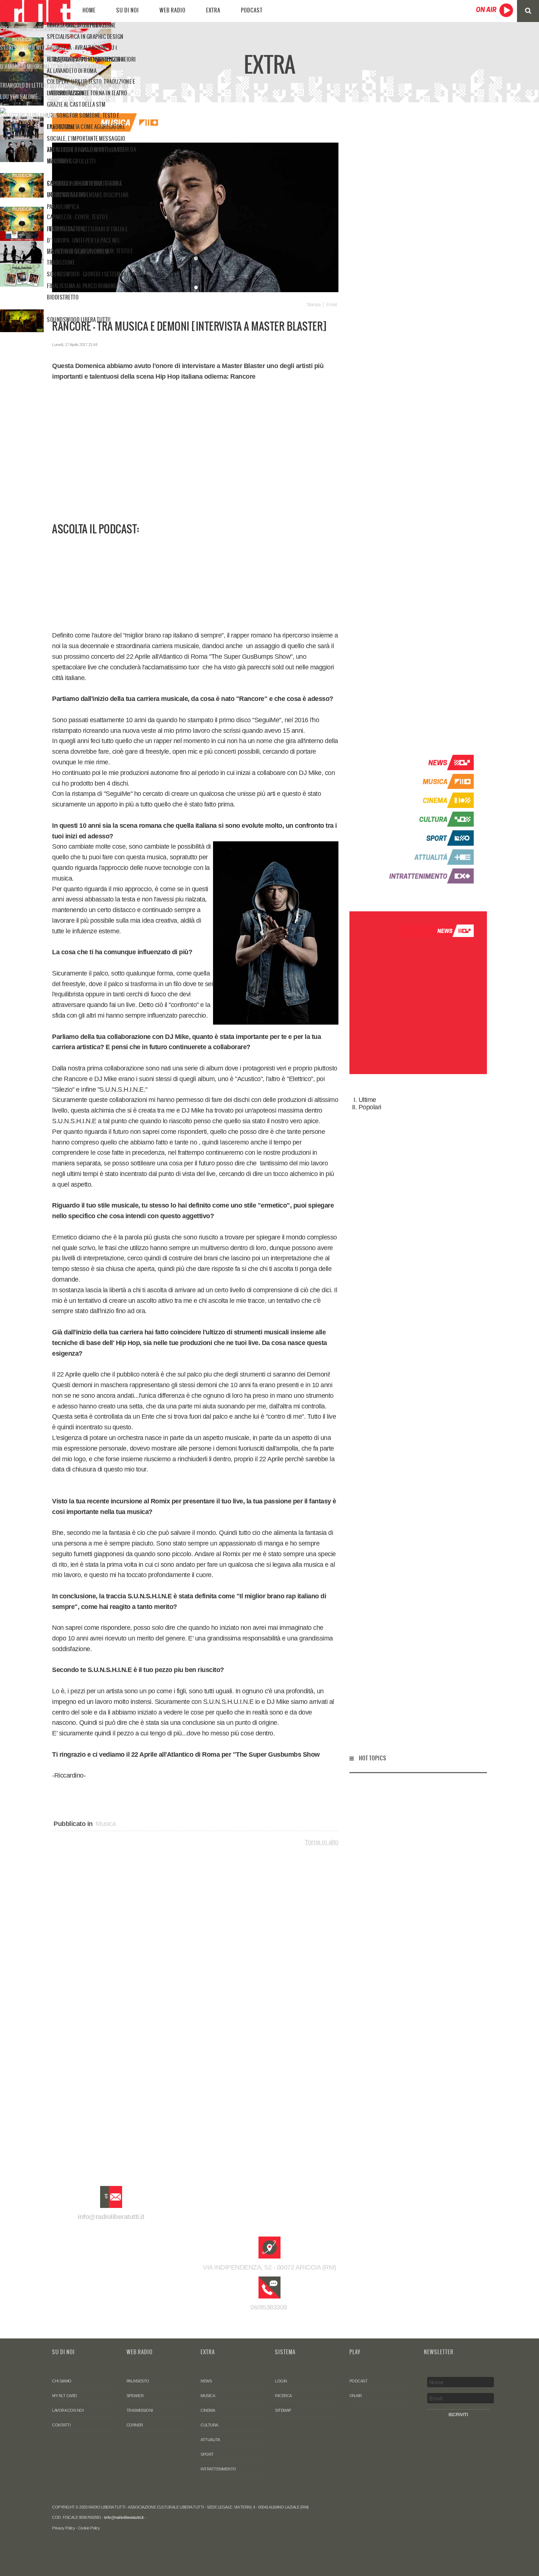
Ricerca (283, 2396)
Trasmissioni (140, 2410)
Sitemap (283, 2410)
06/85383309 (270, 2307)
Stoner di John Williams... (31, 48)
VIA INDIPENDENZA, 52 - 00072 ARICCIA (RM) (269, 2267)
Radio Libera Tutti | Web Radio (35, 11)
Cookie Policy (89, 2528)
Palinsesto (138, 2381)
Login (281, 2381)
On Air (356, 2396)
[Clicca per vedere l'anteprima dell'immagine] (195, 217)
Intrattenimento (218, 2469)
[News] (428, 762)
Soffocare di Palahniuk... (30, 115)
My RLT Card (65, 2396)
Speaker (135, 2396)
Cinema (208, 2410)
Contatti (61, 2425)
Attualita (210, 2440)
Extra (213, 10)
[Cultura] (428, 819)
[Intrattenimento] (428, 875)
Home (89, 10)
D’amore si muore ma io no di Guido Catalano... (55, 67)
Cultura (209, 2425)
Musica (106, 1824)
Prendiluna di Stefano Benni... (36, 29)
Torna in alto (322, 1842)
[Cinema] (428, 800)
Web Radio (173, 10)
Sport (207, 2454)
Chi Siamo (62, 2381)
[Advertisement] (195, 463)
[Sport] (428, 838)
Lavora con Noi (68, 2410)
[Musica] (428, 781)
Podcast (252, 10)
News (206, 2381)
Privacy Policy (63, 2528)
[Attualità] (428, 857)
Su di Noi (128, 10)
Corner (135, 2425)
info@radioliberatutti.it (111, 2217)
